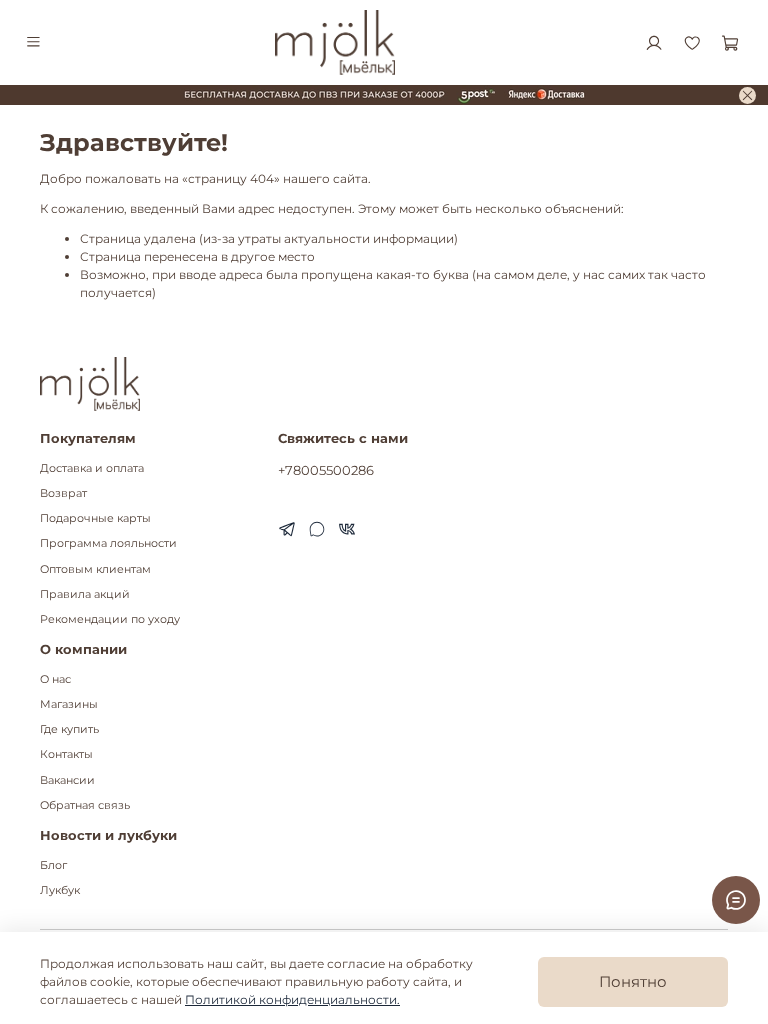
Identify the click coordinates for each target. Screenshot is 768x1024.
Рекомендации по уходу (110, 619)
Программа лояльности (108, 543)
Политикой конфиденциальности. (292, 999)
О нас (55, 679)
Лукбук (60, 890)
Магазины (69, 704)
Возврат (63, 493)
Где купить (69, 729)
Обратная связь (85, 805)
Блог (53, 865)
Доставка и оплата (92, 468)
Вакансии (67, 780)
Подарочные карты (95, 518)
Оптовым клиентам (95, 569)
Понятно (633, 981)
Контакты (66, 754)
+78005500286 (326, 470)
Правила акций (85, 594)
